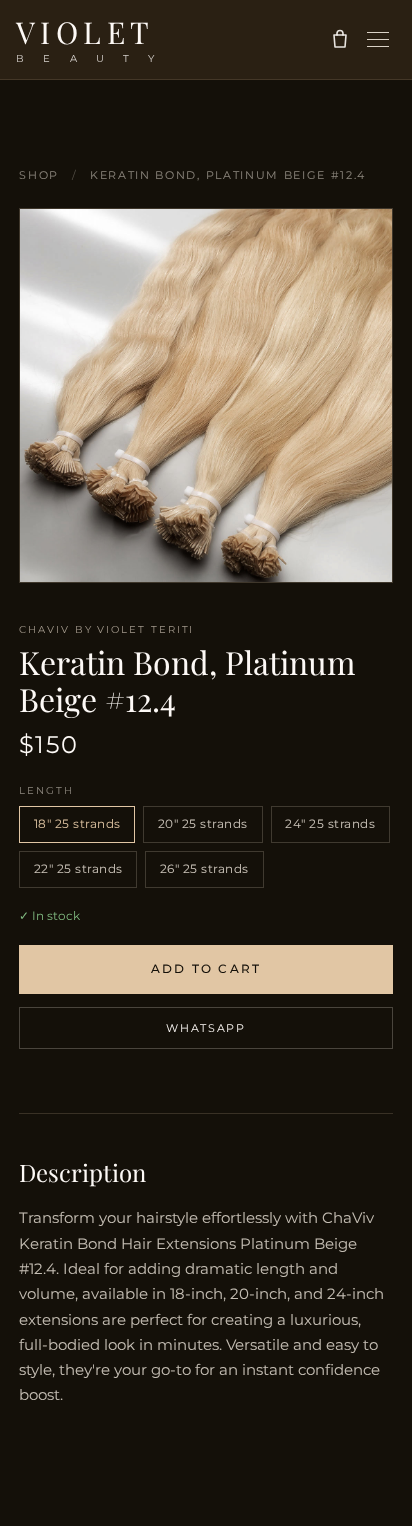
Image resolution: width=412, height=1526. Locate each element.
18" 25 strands (77, 823)
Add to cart (206, 968)
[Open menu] (378, 39)
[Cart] (337, 39)
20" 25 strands (203, 823)
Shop (39, 175)
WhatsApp (205, 1028)
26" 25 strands (204, 868)
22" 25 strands (78, 868)
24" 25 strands (330, 823)
